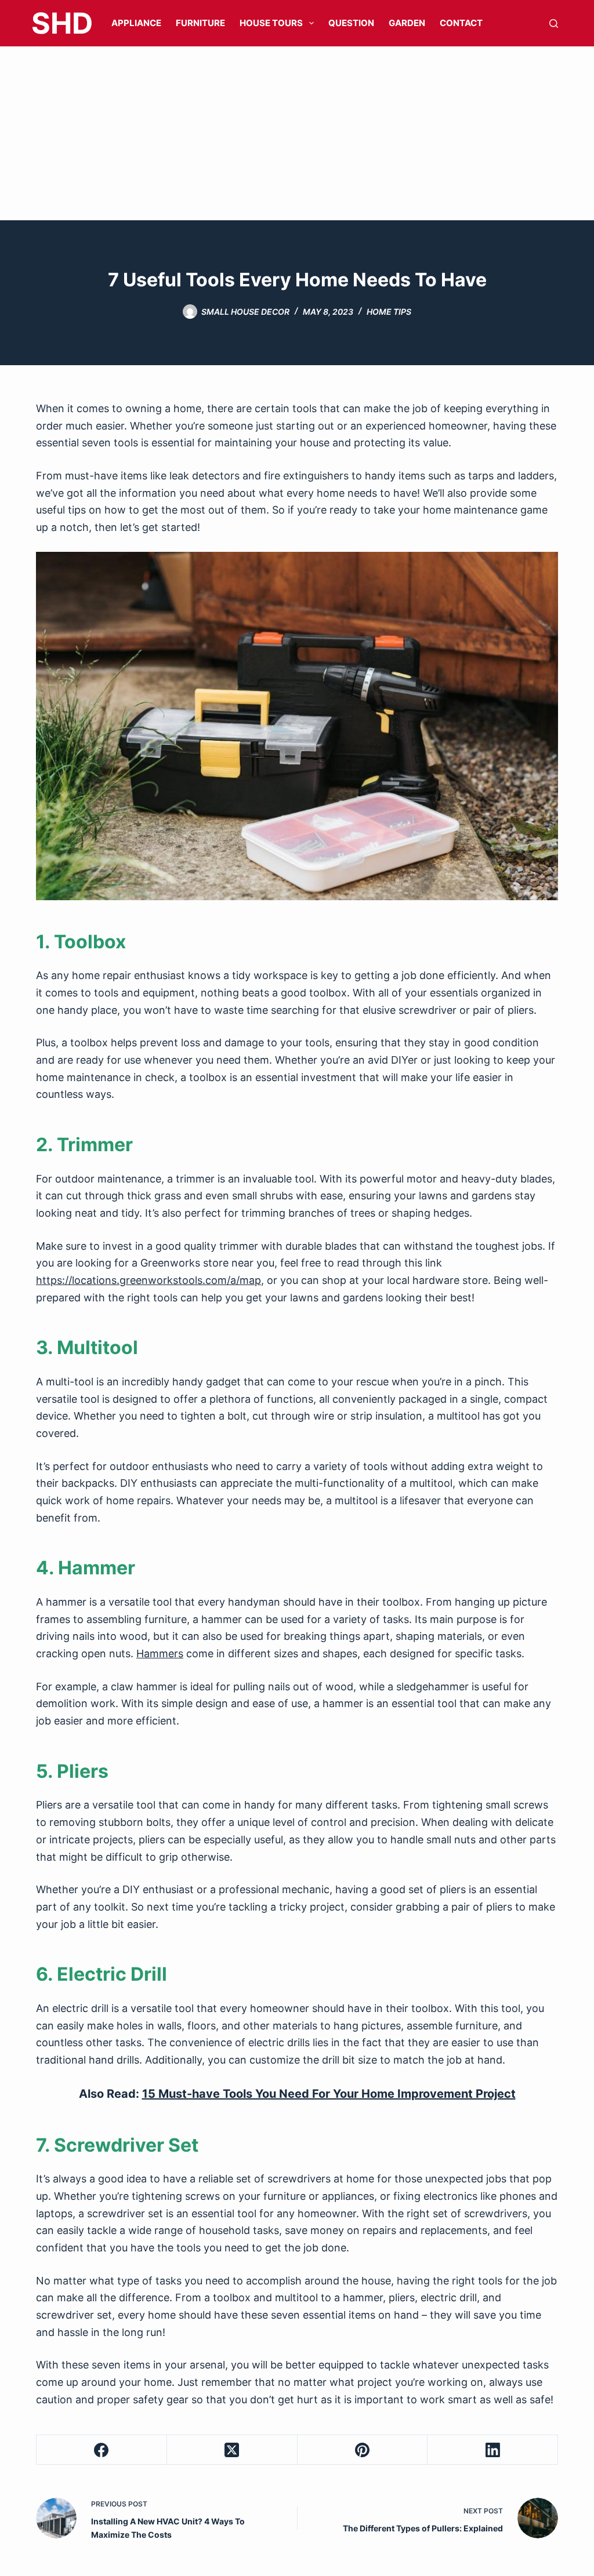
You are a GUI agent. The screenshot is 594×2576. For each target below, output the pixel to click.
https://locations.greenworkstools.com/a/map (148, 1280)
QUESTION (351, 23)
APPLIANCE (136, 23)
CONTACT (461, 23)
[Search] (554, 23)
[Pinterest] (363, 2450)
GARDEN (407, 23)
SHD (62, 23)
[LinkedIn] (493, 2450)
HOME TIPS (389, 312)
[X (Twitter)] (232, 2450)
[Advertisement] (297, 133)
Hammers (160, 1653)
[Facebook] (102, 2450)
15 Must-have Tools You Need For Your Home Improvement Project (329, 2094)
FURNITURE (200, 23)
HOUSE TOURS (271, 23)
